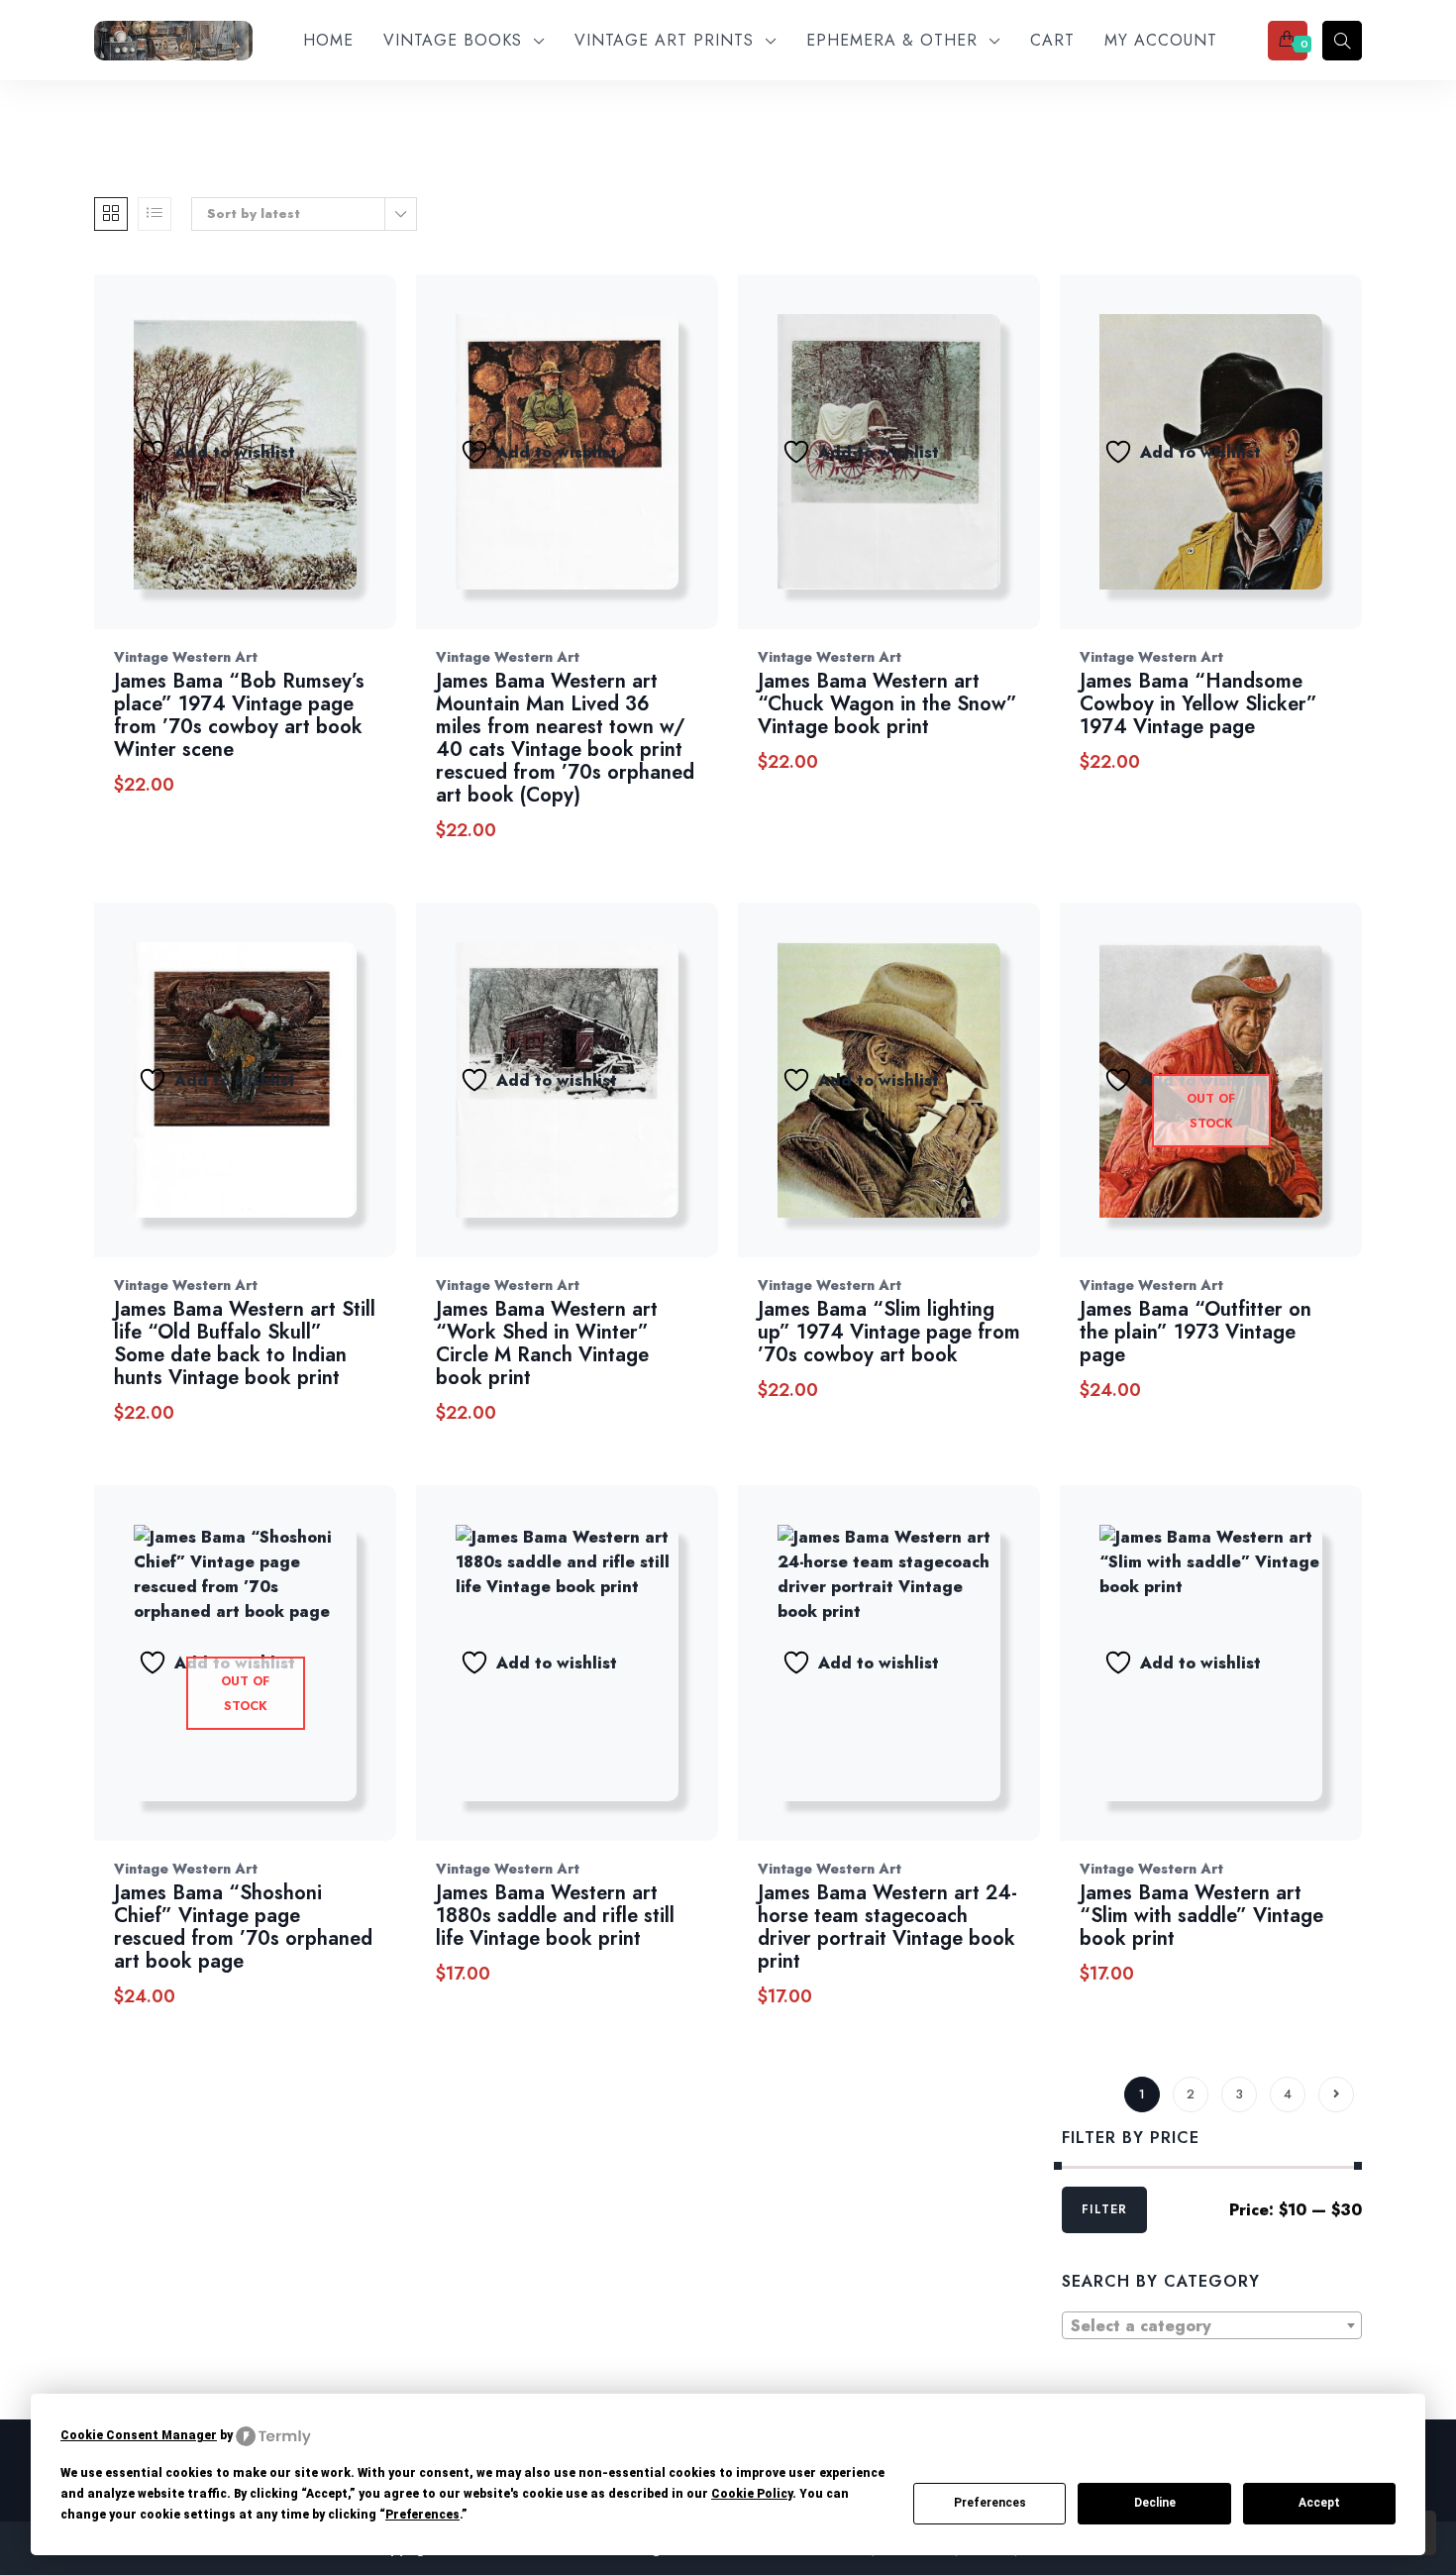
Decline (1155, 2503)
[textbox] (1212, 2326)
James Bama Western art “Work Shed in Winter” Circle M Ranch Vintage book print (547, 1343)
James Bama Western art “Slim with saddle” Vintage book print (1201, 1916)
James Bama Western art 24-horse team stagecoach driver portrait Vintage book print (887, 1927)
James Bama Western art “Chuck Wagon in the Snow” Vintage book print (887, 704)
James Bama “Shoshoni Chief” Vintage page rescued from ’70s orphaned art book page (243, 1927)
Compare (324, 472)
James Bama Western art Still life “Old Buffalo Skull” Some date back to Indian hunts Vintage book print (245, 1343)
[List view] (155, 214)
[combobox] (1212, 2325)
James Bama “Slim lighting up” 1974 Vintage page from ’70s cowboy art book (889, 1332)
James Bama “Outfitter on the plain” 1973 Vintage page (1196, 1332)
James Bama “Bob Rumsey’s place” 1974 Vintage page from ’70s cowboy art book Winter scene (239, 715)
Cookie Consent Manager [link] (139, 2435)
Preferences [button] (422, 2515)
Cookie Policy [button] (752, 2494)
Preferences (990, 2503)
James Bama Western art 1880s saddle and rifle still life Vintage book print (555, 1916)
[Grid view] (111, 214)
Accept (1319, 2503)
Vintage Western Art (186, 657)
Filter (1104, 2209)
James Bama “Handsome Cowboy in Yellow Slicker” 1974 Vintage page (1198, 704)
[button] (376, 472)
